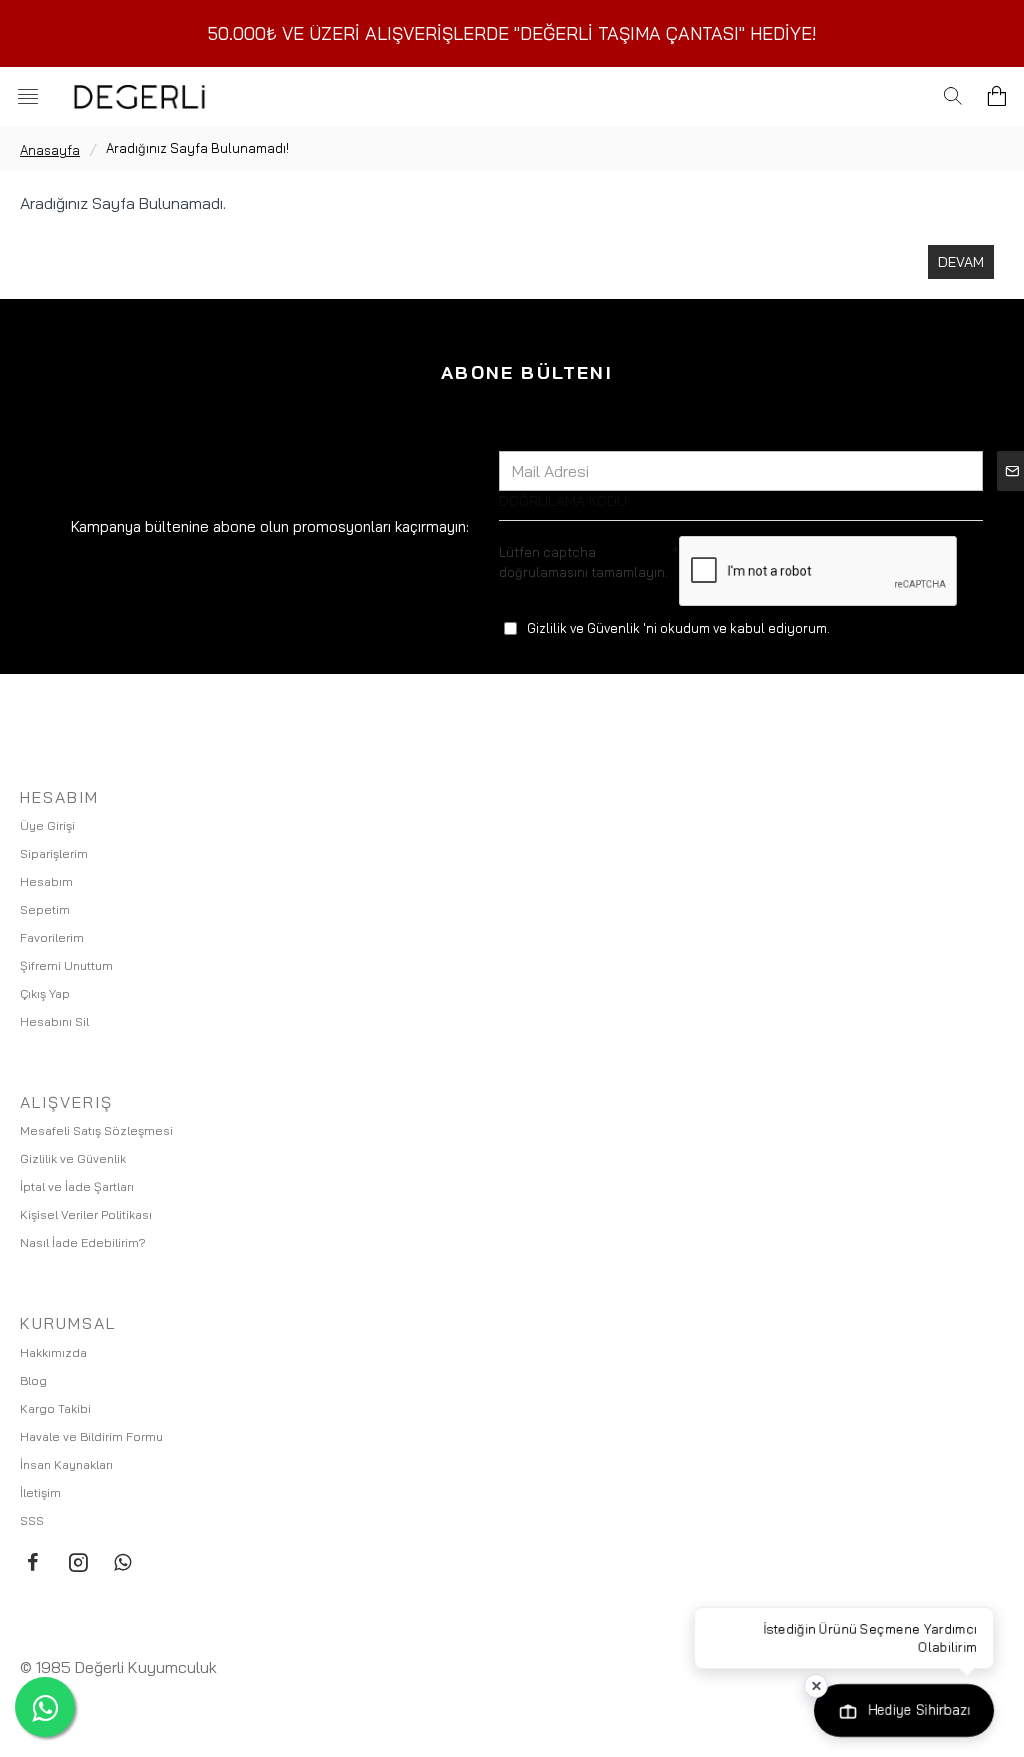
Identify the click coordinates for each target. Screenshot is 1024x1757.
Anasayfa (50, 150)
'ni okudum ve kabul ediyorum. (678, 628)
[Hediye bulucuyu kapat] (816, 1686)
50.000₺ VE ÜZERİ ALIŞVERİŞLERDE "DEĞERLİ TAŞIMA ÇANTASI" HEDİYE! (512, 33)
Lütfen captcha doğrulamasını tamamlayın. (583, 562)
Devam (961, 262)
